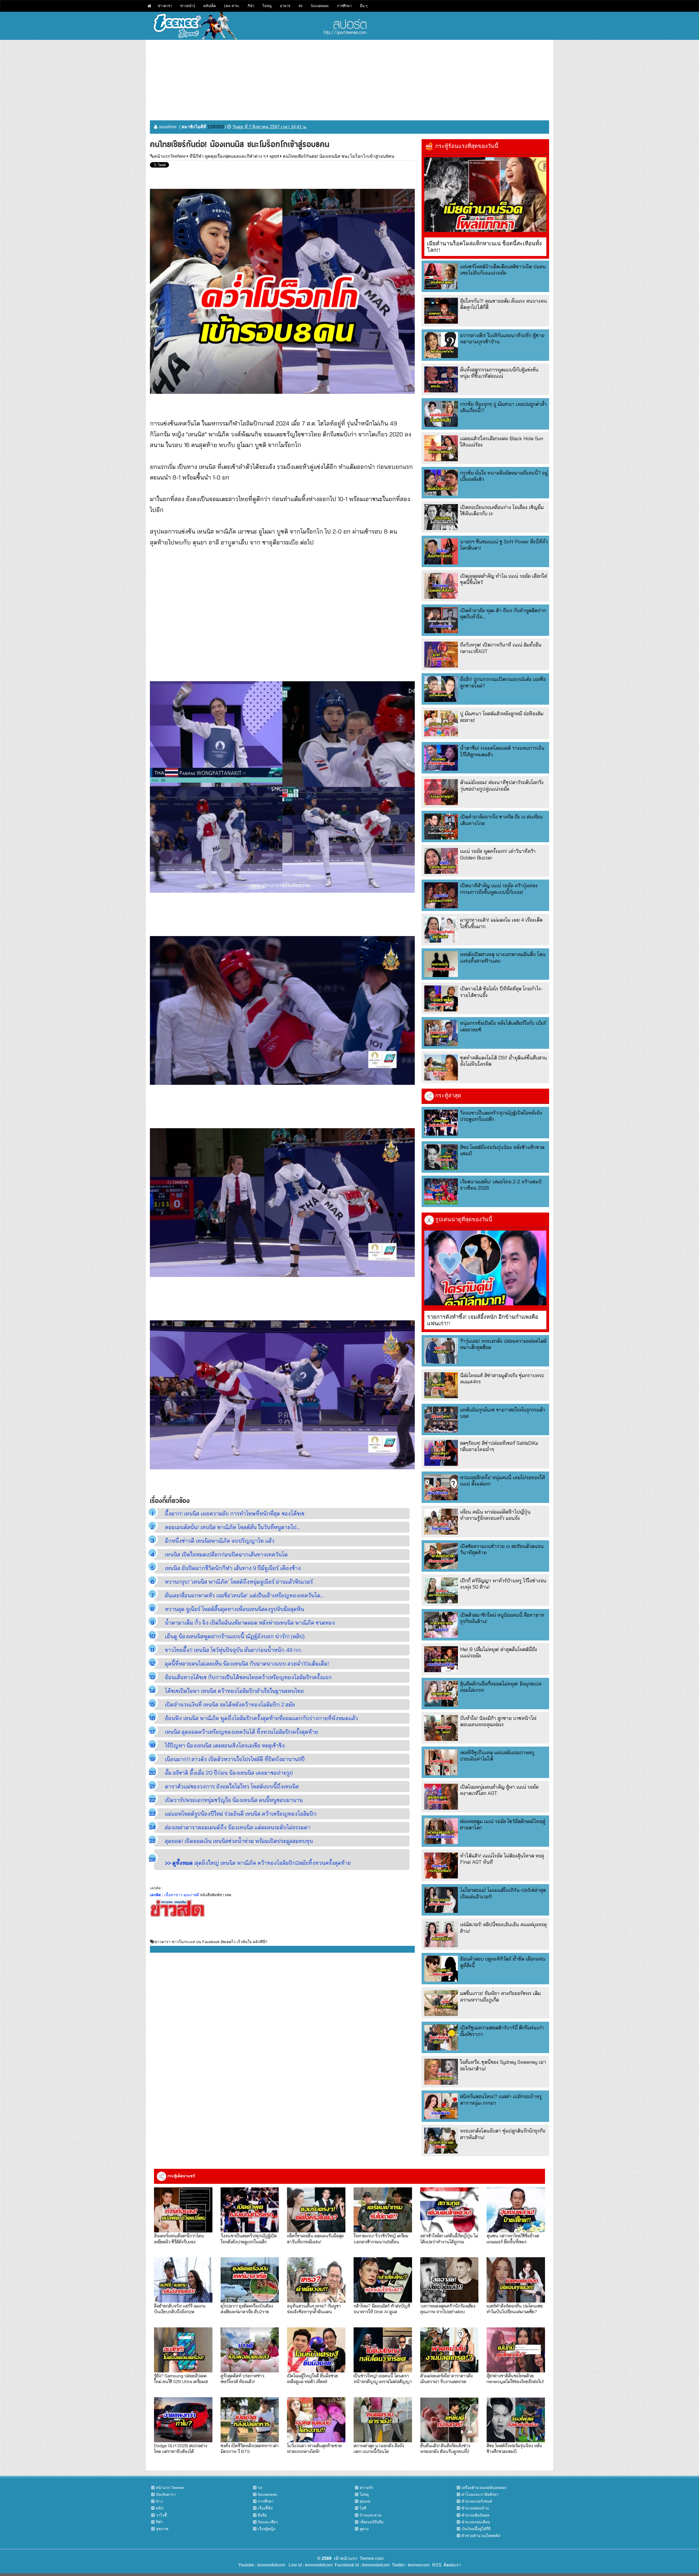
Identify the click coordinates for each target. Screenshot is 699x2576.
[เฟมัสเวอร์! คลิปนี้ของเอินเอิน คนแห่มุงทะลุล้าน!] (441, 1934)
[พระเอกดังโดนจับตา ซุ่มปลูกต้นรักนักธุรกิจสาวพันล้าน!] (441, 2141)
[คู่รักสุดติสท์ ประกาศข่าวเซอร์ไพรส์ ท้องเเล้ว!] (250, 2350)
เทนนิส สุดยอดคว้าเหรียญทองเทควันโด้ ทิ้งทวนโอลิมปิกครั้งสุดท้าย (242, 1732)
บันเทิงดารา (166, 2494)
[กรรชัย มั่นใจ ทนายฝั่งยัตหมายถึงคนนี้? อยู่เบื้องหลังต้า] (441, 483)
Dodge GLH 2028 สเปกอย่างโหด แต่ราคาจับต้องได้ (181, 2448)
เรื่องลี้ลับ (265, 2508)
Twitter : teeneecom (410, 2565)
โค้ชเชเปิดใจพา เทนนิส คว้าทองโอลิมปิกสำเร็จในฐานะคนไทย (234, 1691)
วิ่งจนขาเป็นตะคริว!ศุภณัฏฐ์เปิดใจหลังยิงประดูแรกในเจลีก (249, 2238)
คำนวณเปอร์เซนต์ (477, 2501)
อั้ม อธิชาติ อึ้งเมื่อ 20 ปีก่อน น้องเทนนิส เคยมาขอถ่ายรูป (229, 1773)
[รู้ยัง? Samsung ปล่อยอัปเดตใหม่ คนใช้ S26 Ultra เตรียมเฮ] (183, 2350)
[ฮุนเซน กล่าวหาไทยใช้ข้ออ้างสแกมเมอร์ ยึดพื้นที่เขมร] (516, 2210)
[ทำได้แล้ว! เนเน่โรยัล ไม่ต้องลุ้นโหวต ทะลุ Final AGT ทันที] (441, 1865)
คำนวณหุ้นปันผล (476, 2515)
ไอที (363, 2508)
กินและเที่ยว (268, 2522)
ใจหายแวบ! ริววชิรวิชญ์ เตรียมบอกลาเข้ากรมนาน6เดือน (381, 2238)
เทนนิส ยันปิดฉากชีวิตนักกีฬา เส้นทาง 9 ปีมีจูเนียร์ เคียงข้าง (233, 1568)
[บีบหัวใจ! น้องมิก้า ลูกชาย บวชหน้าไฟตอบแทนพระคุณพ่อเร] (441, 1728)
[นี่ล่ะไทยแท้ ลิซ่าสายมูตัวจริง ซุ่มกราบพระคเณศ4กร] (441, 1385)
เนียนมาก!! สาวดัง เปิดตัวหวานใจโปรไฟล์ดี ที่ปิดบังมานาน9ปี (235, 1759)
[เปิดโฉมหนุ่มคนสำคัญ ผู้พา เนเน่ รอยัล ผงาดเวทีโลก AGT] (441, 1797)
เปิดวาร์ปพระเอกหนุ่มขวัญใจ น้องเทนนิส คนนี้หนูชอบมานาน (234, 1800)
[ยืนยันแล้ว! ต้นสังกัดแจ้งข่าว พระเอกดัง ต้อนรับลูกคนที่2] (449, 2420)
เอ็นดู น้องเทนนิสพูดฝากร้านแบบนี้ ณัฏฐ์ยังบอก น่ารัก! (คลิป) (235, 1636)
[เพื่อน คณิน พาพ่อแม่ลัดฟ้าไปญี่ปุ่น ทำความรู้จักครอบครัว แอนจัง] (441, 1522)
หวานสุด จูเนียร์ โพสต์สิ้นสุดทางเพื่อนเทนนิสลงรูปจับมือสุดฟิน (235, 1609)
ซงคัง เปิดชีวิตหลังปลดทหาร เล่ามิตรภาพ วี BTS (250, 2448)
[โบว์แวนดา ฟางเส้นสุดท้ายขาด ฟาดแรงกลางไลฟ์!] (316, 2420)
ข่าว (159, 2501)
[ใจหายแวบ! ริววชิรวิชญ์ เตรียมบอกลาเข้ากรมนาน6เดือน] (383, 2210)
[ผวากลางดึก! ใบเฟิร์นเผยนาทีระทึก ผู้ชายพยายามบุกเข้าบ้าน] (441, 345)
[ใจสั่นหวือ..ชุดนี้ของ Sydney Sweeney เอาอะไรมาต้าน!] (441, 2072)
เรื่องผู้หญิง (266, 2529)
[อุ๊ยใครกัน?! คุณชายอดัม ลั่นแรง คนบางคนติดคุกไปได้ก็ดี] (441, 311)
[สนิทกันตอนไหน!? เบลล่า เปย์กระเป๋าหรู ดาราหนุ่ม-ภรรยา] (441, 2106)
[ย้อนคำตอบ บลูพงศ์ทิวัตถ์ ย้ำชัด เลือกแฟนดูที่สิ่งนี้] (441, 1969)
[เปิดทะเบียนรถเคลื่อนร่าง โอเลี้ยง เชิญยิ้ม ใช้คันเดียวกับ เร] (441, 517)
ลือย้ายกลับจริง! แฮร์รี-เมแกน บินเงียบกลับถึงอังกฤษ (180, 2309)
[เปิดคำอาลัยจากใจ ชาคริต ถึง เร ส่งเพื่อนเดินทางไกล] (441, 827)
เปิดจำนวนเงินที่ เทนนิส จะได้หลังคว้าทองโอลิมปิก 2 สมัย (230, 1704)
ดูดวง (364, 2529)
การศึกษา (344, 6)
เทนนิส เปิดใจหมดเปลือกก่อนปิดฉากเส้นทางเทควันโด (226, 1554)
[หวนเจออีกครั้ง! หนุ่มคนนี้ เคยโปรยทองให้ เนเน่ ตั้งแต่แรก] (441, 1487)
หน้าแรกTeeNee (170, 156)
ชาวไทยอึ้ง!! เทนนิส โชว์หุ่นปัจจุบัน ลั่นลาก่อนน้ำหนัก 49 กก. (233, 1650)
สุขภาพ (162, 2529)
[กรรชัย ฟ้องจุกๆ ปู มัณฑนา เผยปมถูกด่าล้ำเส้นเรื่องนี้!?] (441, 414)
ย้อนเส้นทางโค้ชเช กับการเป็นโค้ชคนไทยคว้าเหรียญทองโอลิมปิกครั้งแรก (248, 1677)
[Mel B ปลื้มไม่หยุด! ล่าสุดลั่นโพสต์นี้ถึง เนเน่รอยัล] (441, 1659)
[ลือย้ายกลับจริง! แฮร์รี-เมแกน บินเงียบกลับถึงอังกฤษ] (183, 2280)
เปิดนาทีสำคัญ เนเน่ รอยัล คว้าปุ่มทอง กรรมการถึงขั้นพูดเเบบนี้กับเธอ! (499, 889)
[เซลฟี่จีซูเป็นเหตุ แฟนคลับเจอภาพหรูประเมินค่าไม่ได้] (441, 1762)
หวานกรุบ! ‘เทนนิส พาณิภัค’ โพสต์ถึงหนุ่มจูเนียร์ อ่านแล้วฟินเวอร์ (239, 1582)
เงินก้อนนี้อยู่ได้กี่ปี (476, 2529)
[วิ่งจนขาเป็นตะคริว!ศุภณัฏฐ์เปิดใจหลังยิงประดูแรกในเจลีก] (441, 1123)
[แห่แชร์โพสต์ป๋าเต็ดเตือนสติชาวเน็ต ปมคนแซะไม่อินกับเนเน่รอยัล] (441, 276)
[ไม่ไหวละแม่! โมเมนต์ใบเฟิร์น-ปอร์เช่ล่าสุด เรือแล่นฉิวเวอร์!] (441, 1900)
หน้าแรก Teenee (170, 2488)
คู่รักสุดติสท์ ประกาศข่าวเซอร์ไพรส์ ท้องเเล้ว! (242, 2378)
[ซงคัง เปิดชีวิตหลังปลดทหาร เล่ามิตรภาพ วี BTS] (250, 2420)
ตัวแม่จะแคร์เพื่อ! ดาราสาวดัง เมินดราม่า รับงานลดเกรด (446, 2378)
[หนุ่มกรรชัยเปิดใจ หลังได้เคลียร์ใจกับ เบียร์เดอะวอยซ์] (441, 1033)
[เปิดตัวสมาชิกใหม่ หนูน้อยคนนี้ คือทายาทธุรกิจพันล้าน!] (441, 1625)
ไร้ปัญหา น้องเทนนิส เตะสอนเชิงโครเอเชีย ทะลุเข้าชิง (225, 1745)
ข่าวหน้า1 (188, 6)
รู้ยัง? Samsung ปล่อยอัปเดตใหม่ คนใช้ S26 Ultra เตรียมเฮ (181, 2378)
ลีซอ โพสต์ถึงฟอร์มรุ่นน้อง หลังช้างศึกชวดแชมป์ (514, 2448)
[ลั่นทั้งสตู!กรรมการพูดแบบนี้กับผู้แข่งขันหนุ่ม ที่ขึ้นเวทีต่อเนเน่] (441, 379)
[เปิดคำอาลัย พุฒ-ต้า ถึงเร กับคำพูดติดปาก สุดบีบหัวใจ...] (441, 620)
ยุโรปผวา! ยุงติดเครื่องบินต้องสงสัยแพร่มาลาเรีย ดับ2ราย (247, 2309)
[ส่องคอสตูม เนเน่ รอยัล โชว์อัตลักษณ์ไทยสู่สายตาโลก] (441, 1831)
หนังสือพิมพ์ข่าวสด (216, 1895)
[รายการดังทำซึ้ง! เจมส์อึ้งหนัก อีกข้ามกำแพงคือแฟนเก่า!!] (485, 1268)
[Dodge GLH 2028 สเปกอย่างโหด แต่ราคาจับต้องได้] (183, 2420)
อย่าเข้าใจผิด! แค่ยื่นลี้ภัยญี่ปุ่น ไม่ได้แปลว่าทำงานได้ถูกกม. (449, 2238)
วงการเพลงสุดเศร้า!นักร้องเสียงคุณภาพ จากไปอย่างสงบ (448, 2309)
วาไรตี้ (161, 2515)
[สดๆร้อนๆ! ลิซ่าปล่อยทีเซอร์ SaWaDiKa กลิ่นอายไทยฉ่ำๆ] (441, 1453)
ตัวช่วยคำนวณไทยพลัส (481, 2536)
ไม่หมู (267, 6)
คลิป (160, 2508)
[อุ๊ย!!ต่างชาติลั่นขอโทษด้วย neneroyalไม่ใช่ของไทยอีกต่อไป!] (516, 2350)
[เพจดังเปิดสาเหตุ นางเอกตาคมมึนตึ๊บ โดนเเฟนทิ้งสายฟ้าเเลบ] (441, 964)
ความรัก (366, 2488)
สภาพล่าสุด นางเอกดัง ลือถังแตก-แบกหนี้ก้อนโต (379, 2448)
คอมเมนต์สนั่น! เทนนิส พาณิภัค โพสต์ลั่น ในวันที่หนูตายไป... (232, 1527)
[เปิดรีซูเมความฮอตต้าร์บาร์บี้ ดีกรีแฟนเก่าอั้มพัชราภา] (441, 2037)
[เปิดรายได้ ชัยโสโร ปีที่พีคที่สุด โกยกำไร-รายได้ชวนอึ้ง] (441, 998)
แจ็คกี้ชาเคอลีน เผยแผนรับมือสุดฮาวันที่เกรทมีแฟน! (315, 2238)
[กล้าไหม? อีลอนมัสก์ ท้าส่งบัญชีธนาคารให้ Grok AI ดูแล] (383, 2280)
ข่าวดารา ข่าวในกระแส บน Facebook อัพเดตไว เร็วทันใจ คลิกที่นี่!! (211, 1942)
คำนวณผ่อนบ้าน (475, 2508)
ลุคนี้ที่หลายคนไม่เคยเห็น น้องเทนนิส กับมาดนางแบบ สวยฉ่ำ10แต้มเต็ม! (247, 1664)
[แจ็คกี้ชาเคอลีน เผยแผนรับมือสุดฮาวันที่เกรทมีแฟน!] (316, 2210)
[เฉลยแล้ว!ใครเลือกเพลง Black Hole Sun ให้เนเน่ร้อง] (441, 448)
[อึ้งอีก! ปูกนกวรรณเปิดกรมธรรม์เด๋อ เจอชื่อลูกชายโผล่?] (441, 689)
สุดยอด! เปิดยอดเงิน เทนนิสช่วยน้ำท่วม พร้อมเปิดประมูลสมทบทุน (239, 1841)
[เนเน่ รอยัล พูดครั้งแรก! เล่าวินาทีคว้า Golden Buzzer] (441, 861)
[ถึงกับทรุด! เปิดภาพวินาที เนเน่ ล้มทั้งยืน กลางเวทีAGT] (441, 655)
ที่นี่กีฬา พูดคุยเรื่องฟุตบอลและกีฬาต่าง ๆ (228, 156)
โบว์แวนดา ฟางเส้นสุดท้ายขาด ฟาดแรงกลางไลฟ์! (314, 2448)
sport (274, 156)
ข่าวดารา (165, 6)
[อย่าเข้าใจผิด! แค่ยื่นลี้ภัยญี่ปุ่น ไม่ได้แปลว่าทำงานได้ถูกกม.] (449, 2210)
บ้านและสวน (371, 2515)
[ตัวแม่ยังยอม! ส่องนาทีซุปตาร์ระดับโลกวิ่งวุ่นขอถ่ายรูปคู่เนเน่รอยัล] (441, 792)
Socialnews (320, 6)
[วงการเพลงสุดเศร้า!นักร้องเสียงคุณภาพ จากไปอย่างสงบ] (449, 2280)
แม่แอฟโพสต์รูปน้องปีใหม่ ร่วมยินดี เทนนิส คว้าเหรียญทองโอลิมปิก (241, 1814)
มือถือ (262, 2515)
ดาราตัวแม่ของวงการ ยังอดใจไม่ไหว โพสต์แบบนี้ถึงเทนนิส (232, 1786)
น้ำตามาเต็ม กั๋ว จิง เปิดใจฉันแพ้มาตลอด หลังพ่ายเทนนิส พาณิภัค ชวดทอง (250, 1623)
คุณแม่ (365, 2501)
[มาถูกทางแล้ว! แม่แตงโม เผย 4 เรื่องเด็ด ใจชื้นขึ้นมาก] (441, 930)
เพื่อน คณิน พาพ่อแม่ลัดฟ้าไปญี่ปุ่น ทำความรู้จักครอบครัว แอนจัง (495, 1515)
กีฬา (251, 6)
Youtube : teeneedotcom (262, 2565)
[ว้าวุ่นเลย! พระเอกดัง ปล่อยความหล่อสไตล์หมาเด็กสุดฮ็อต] (441, 1351)
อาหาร (285, 6)
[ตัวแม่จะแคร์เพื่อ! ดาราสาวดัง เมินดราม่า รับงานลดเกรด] (449, 2350)
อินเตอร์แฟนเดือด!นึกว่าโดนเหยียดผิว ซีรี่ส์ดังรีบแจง (179, 2238)
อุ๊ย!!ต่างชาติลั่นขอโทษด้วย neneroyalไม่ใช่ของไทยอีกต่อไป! (515, 2378)
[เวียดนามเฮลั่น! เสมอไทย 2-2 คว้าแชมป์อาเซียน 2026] (441, 1191)
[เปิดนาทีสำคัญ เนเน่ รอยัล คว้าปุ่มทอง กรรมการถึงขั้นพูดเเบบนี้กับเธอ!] (441, 895)
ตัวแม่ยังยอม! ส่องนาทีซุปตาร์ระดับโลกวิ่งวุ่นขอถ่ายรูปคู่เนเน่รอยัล (502, 785)
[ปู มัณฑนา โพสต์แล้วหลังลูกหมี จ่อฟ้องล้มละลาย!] (441, 723)
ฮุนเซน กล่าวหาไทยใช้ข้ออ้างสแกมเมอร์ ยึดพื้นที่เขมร (513, 2238)
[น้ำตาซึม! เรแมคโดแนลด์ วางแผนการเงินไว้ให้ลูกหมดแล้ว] (441, 758)
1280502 (216, 127)
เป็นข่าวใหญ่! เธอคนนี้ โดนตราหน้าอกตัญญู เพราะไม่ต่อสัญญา (383, 2378)
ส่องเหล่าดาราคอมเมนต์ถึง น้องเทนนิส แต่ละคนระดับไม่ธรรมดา (238, 1827)
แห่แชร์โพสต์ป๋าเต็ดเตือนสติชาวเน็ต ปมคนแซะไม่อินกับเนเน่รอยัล (503, 270)
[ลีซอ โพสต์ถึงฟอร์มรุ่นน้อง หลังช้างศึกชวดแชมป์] (441, 1157)
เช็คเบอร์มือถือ (371, 2522)
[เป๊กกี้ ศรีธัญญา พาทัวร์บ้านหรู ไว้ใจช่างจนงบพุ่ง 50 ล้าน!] (441, 1590)
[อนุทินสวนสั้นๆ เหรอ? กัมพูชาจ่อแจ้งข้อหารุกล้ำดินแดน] (316, 2280)
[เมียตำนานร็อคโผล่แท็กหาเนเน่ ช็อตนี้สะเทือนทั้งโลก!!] (485, 195)
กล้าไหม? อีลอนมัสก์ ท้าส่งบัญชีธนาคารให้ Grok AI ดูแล (382, 2309)
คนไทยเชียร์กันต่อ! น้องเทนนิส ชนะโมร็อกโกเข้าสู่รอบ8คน (339, 156)
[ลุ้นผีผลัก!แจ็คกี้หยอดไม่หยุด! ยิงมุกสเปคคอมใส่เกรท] (441, 1694)
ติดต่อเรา (451, 2565)
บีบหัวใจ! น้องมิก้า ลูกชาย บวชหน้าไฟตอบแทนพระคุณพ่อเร (498, 1721)
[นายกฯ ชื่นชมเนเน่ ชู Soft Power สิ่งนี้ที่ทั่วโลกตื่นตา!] (441, 551)
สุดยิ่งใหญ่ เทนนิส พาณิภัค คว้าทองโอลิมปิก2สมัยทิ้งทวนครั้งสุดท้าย (258, 1863)
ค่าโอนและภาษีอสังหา (480, 2494)
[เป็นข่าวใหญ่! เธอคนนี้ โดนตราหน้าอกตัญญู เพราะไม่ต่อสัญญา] (383, 2350)
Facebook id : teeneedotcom (361, 2565)
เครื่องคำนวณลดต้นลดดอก (484, 2488)
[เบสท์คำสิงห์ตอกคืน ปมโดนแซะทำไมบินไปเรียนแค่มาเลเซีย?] (516, 2280)
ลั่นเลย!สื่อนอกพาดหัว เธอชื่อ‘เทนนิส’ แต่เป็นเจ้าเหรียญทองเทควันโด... (244, 1595)
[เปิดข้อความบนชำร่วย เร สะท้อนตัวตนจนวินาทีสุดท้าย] (441, 1556)
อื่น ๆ (364, 6)
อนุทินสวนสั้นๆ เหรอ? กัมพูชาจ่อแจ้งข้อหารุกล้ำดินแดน (314, 2309)
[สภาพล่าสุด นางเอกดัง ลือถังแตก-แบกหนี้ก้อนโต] (383, 2420)
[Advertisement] (349, 78)
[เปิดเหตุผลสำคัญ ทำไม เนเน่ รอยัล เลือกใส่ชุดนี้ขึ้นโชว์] (441, 586)
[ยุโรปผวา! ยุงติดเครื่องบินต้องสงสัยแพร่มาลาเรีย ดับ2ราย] (250, 2280)
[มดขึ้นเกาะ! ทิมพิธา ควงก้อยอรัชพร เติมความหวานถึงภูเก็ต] (441, 2003)
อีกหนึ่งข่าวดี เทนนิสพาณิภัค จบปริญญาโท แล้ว (220, 1541)
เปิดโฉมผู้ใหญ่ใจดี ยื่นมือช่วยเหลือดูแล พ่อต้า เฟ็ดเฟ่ (313, 2378)
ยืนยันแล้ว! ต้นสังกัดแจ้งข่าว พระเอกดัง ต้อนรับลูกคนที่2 (445, 2448)
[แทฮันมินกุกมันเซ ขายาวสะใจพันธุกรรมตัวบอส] (441, 1420)
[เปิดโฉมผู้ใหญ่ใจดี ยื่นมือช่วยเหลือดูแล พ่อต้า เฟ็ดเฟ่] (316, 2350)
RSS (437, 2565)
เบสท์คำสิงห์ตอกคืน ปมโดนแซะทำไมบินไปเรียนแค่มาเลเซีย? (515, 2309)
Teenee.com (371, 2558)
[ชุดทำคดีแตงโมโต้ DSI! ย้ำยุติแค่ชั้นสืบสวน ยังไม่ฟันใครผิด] (441, 1067)
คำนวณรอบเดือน (476, 2522)
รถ (300, 6)
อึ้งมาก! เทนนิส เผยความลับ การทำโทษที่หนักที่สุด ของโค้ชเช (235, 1513)
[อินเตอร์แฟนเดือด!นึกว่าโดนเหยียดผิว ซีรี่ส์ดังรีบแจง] (183, 2210)
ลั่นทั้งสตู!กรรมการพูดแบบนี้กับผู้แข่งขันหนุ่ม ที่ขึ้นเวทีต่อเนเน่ (499, 373)
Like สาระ (232, 6)
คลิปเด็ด (210, 6)
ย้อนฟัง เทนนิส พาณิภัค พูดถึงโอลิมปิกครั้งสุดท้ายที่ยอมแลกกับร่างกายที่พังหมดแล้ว (261, 1718)
